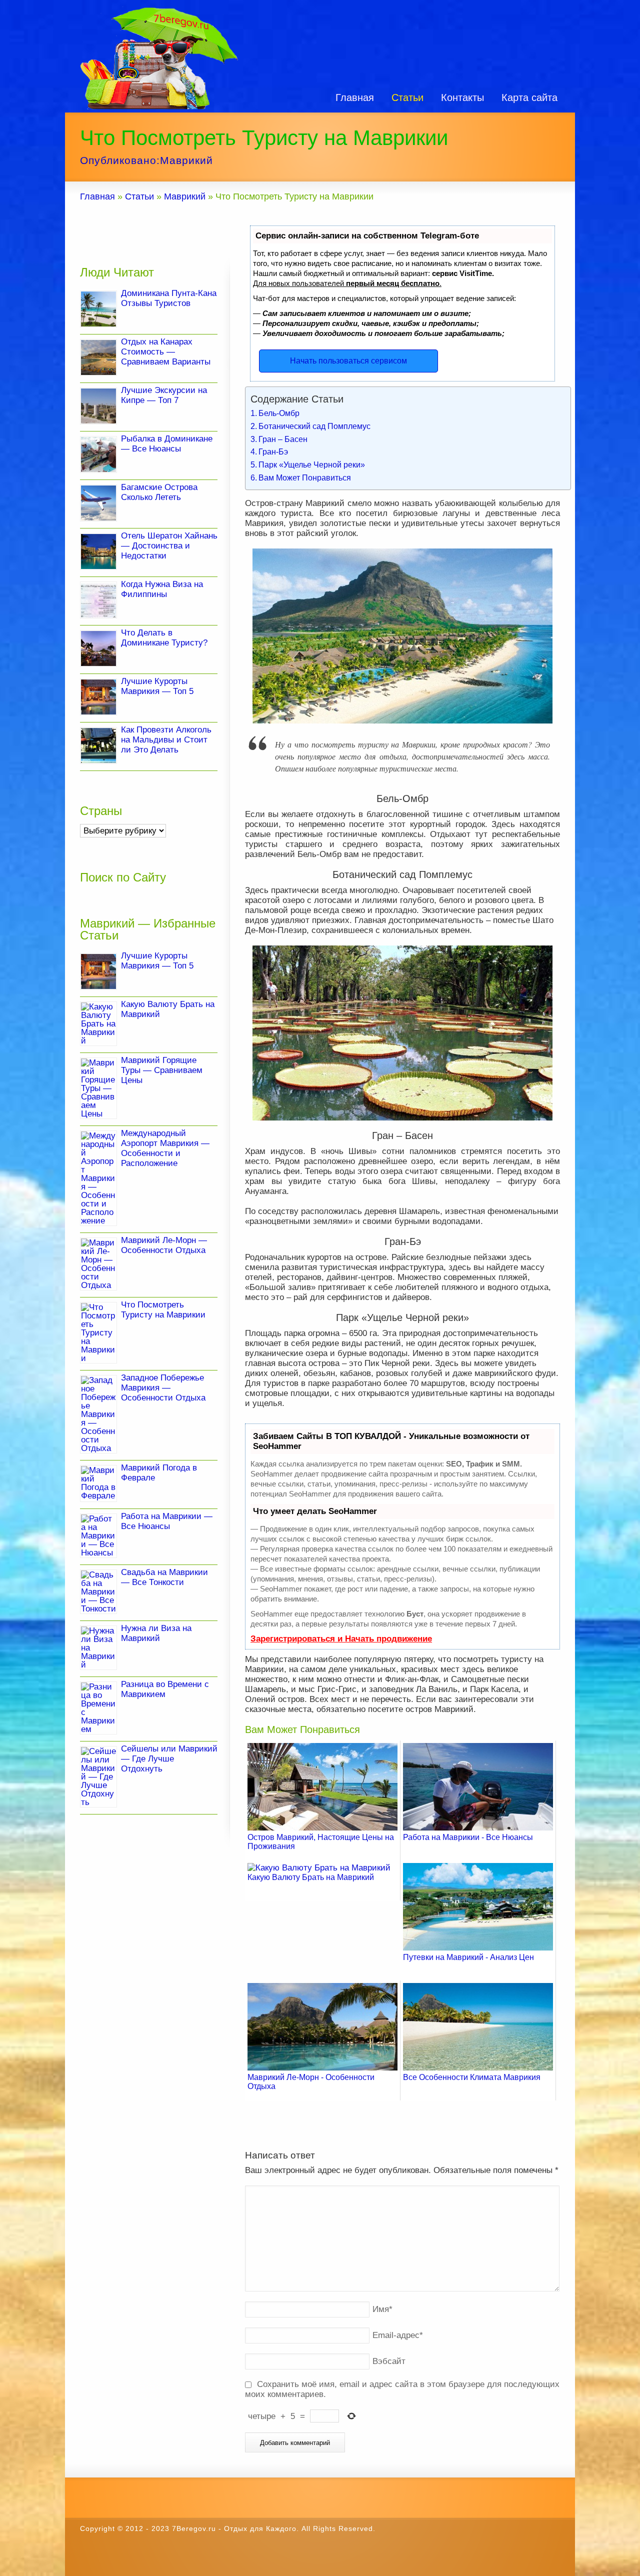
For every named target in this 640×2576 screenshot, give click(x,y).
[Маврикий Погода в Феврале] (98, 1483)
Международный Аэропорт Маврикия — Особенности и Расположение (165, 1148)
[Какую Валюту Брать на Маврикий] (98, 1024)
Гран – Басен (283, 439)
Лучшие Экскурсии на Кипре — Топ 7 (164, 395)
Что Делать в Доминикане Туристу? (164, 638)
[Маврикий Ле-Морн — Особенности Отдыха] (98, 1264)
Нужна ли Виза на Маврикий (156, 1633)
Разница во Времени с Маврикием (165, 1689)
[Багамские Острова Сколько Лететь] (98, 503)
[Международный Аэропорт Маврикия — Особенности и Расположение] (98, 1178)
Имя (382, 2309)
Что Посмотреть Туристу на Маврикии (163, 1310)
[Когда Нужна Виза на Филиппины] (98, 600)
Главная (355, 97)
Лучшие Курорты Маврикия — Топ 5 (157, 686)
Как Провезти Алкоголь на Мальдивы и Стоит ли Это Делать (166, 740)
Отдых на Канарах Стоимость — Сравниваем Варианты (166, 352)
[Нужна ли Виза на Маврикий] (98, 1648)
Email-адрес (398, 2335)
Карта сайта (529, 97)
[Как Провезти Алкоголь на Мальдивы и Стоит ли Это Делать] (98, 745)
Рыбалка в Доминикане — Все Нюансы (167, 444)
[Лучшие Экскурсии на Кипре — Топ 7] (98, 406)
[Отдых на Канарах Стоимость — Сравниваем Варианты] (98, 357)
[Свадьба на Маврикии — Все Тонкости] (98, 1592)
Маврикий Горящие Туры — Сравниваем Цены (162, 1070)
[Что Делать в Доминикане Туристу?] (98, 648)
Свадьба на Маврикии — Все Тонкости (164, 1577)
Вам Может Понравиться (305, 477)
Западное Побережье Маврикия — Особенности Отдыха (163, 1388)
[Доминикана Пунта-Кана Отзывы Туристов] (98, 309)
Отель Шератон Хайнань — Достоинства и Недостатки (169, 546)
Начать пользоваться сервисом (348, 361)
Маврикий (186, 160)
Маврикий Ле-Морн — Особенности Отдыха (164, 1245)
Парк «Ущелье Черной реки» (312, 464)
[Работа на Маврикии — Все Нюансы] (98, 1536)
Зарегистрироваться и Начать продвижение (341, 1639)
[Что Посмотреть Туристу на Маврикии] (98, 1333)
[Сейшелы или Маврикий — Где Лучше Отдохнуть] (98, 1777)
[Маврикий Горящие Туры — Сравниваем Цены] (98, 1088)
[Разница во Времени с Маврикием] (98, 1708)
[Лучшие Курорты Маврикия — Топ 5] (98, 697)
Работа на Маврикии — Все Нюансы (167, 1521)
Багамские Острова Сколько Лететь (159, 492)
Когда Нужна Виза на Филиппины (162, 589)
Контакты (462, 97)
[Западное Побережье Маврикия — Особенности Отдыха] (98, 1414)
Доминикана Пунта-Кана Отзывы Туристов (169, 298)
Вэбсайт (389, 2361)
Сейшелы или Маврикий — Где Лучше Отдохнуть (169, 1759)
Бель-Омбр (279, 413)
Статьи (407, 97)
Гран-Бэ (273, 451)
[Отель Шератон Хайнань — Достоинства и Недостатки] (98, 551)
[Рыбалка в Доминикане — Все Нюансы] (98, 454)
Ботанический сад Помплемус (314, 426)
